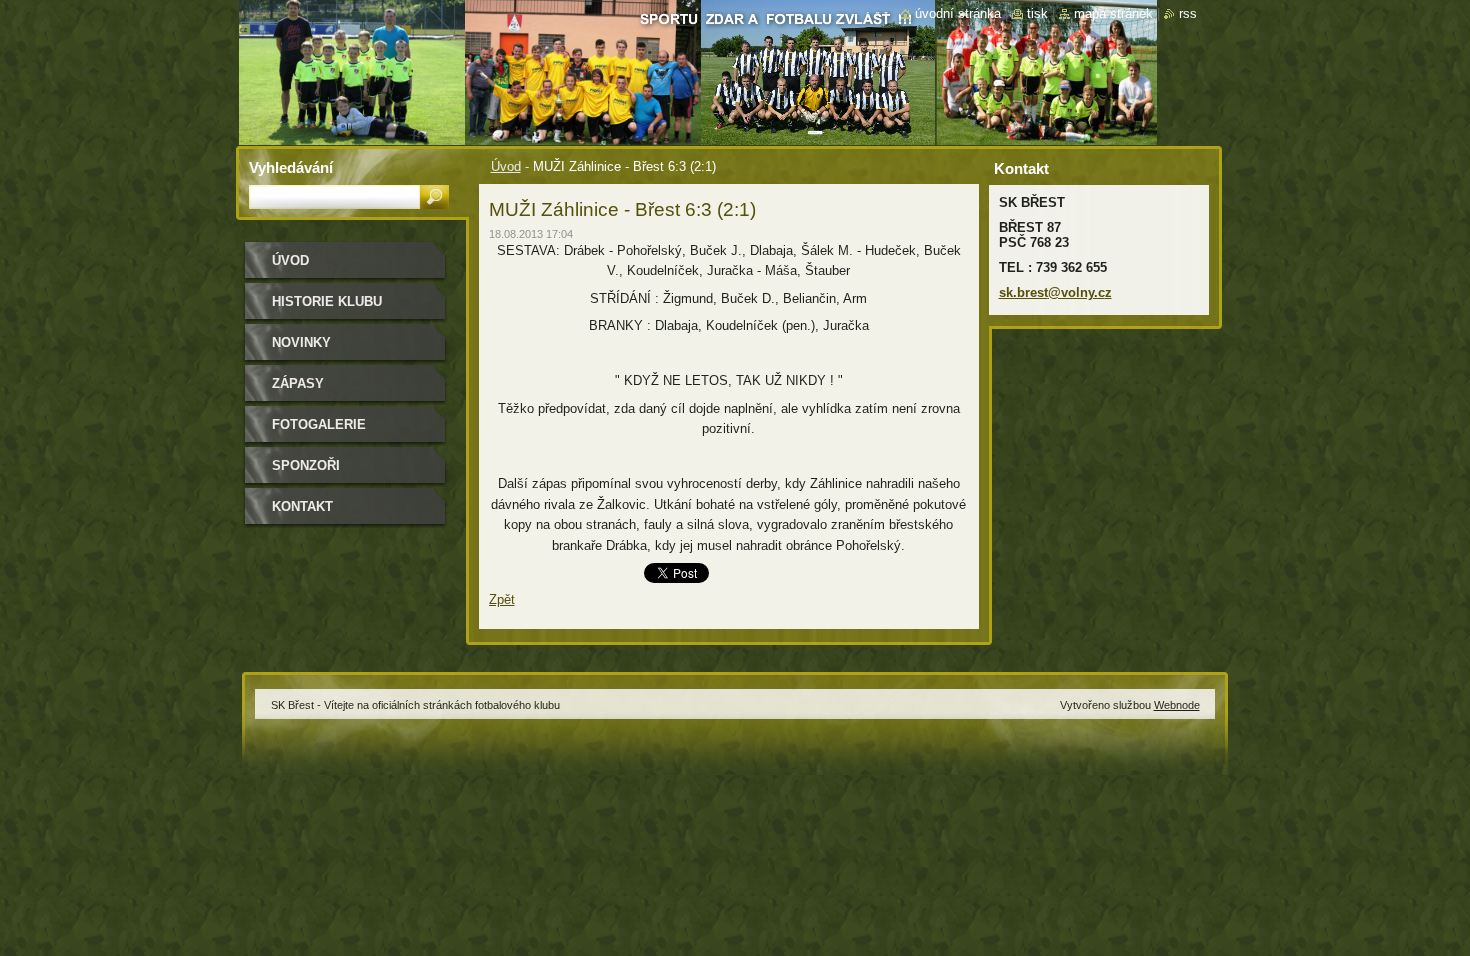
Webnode (1177, 705)
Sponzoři (306, 465)
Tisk (1037, 13)
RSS (1188, 13)
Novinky (301, 342)
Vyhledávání (291, 167)
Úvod (506, 166)
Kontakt (302, 506)
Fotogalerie (319, 424)
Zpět (502, 599)
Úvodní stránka (958, 13)
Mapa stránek (1113, 13)
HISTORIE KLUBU (327, 301)
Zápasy (298, 383)
